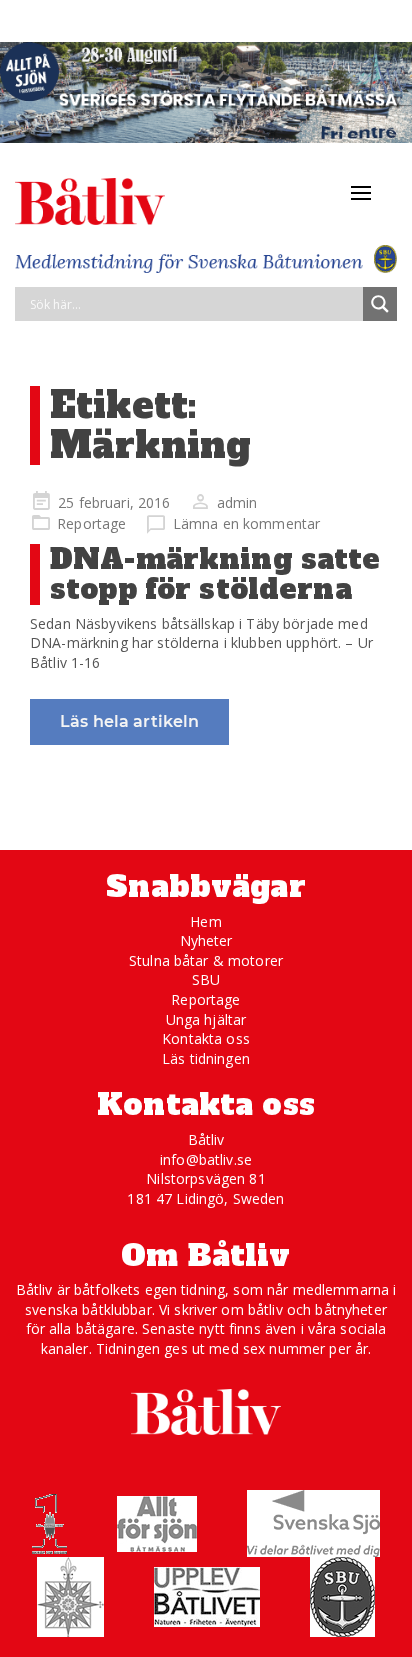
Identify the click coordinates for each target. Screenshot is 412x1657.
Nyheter (206, 940)
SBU (206, 979)
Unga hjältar (206, 1019)
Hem (205, 921)
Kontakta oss (206, 1038)
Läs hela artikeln (129, 721)
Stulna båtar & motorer (206, 960)
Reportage (91, 523)
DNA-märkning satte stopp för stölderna (215, 574)
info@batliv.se (206, 1159)
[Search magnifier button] (380, 304)
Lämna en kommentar (247, 523)
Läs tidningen (206, 1058)
